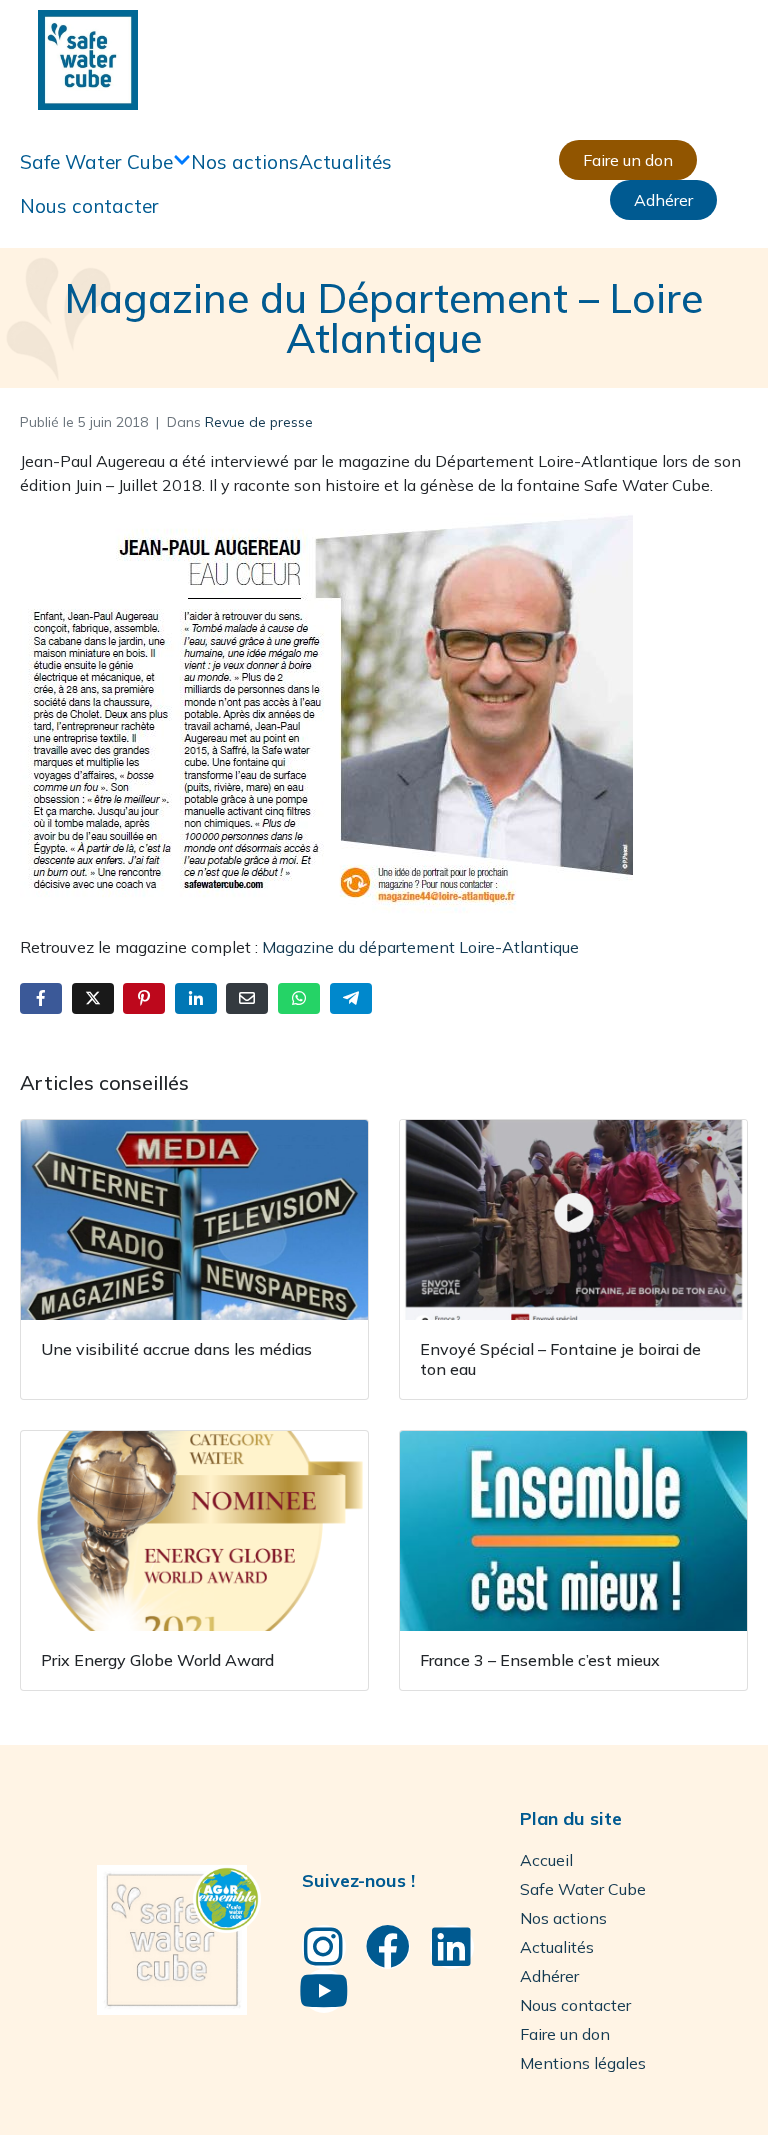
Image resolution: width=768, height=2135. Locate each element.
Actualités (345, 162)
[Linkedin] (452, 1947)
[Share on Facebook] (41, 998)
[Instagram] (324, 1947)
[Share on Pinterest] (144, 998)
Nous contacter (89, 206)
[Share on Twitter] (93, 998)
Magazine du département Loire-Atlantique (420, 947)
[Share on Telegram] (351, 998)
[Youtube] (324, 1991)
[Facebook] (388, 1947)
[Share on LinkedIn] (196, 998)
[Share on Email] (247, 998)
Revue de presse (259, 422)
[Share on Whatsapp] (299, 998)
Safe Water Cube (96, 162)
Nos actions (245, 162)
